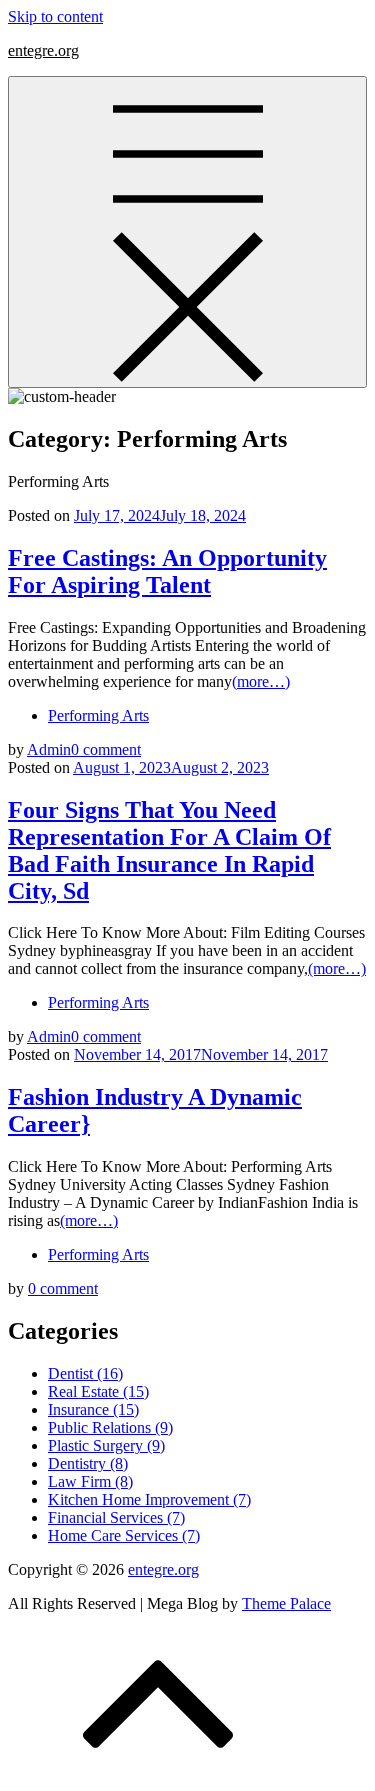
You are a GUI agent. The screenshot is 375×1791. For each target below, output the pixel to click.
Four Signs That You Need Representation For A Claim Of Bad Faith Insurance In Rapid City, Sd (169, 850)
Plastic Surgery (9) (106, 1445)
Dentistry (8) (88, 1463)
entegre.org (43, 50)
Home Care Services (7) (124, 1535)
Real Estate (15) (98, 1391)
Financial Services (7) (116, 1517)
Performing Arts (98, 715)
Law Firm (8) (90, 1481)
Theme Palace (286, 1603)
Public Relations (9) (110, 1427)
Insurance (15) (93, 1409)
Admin (49, 749)
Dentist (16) (85, 1373)
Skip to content (55, 16)
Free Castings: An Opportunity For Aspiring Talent (167, 571)
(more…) (261, 681)
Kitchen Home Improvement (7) (149, 1499)
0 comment (106, 749)
